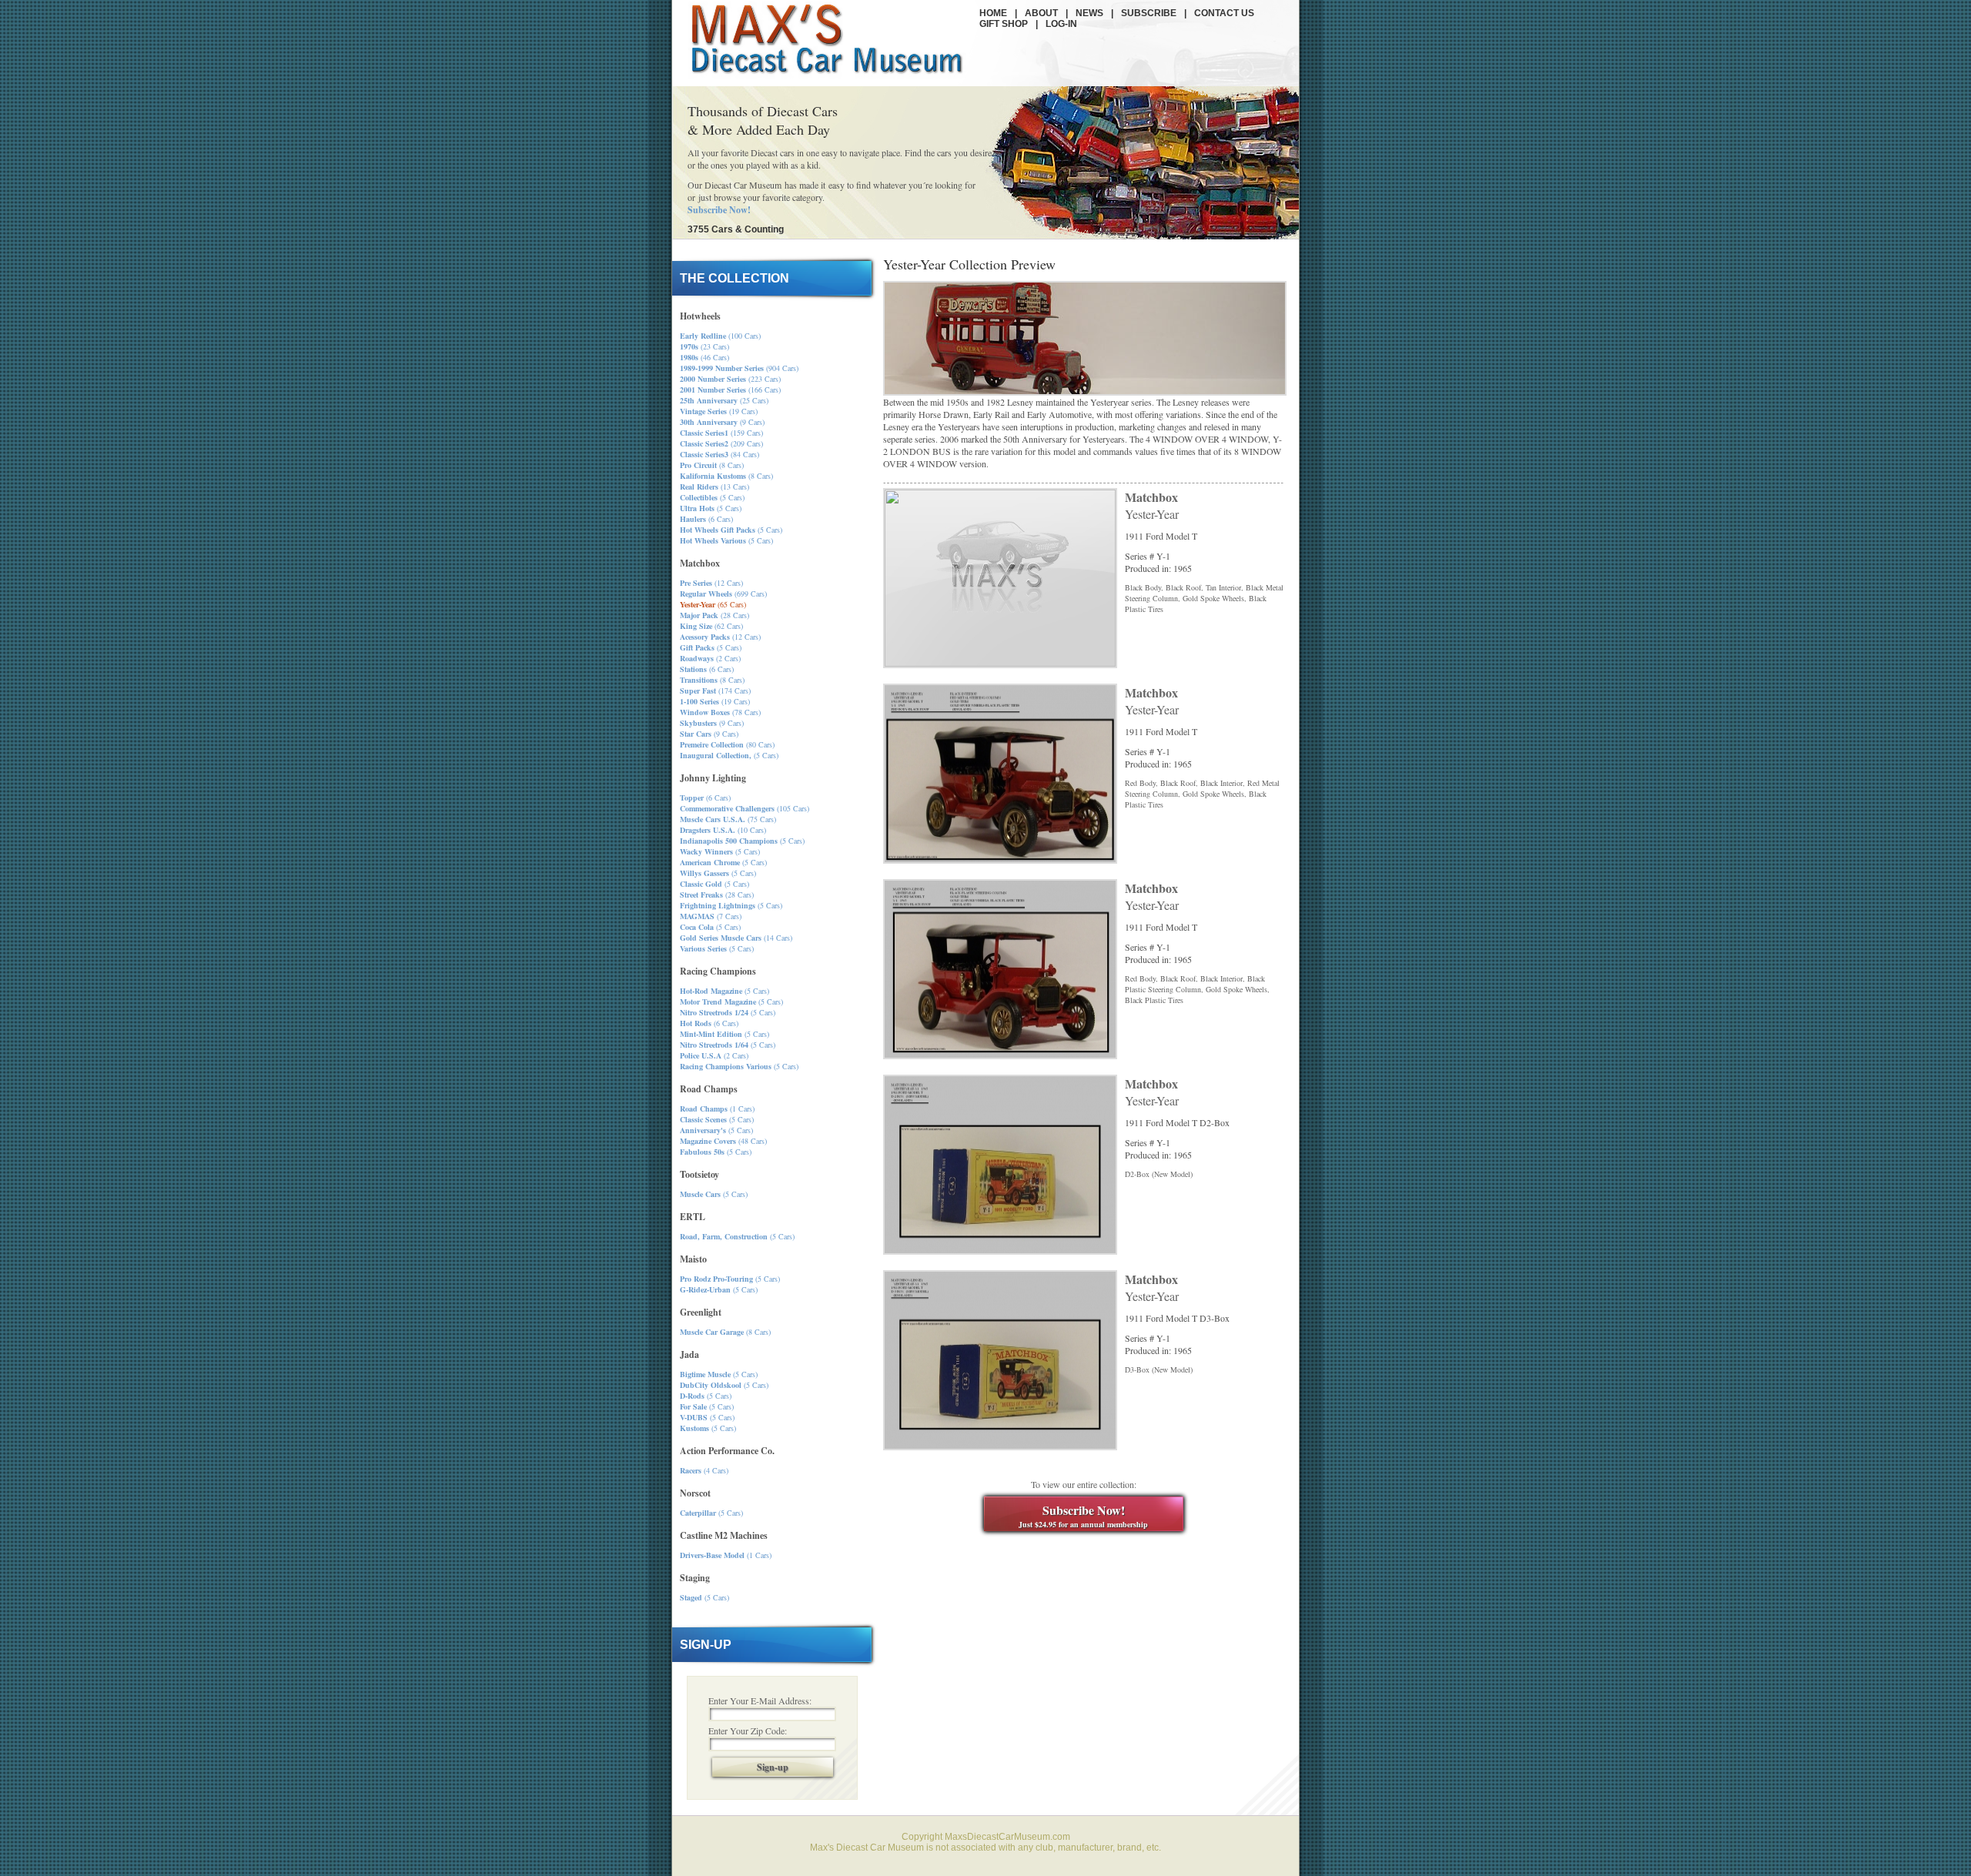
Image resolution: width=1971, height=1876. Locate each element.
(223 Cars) (730, 379)
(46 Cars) (704, 357)
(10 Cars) (723, 830)
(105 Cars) (745, 808)
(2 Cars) (710, 658)
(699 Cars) (723, 594)
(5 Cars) (712, 497)
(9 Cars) (722, 422)
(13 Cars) (714, 487)
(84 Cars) (719, 454)
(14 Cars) (736, 938)
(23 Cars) (704, 346)
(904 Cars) (739, 368)
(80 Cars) (727, 744)
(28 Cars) (714, 615)
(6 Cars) (706, 519)
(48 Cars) (723, 1141)
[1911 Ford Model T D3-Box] (1000, 1446)
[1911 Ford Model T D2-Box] (1000, 1251)
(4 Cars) (704, 1470)
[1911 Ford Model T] (1000, 860)
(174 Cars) (715, 691)
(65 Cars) (713, 604)
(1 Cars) (717, 1109)
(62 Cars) (711, 626)
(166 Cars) (730, 390)
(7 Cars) (711, 916)
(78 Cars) (720, 712)
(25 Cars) (724, 400)
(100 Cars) (720, 336)
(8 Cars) (712, 465)
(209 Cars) (721, 443)
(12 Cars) (711, 583)
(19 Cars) (719, 411)
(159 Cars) (721, 433)
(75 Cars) (728, 819)
